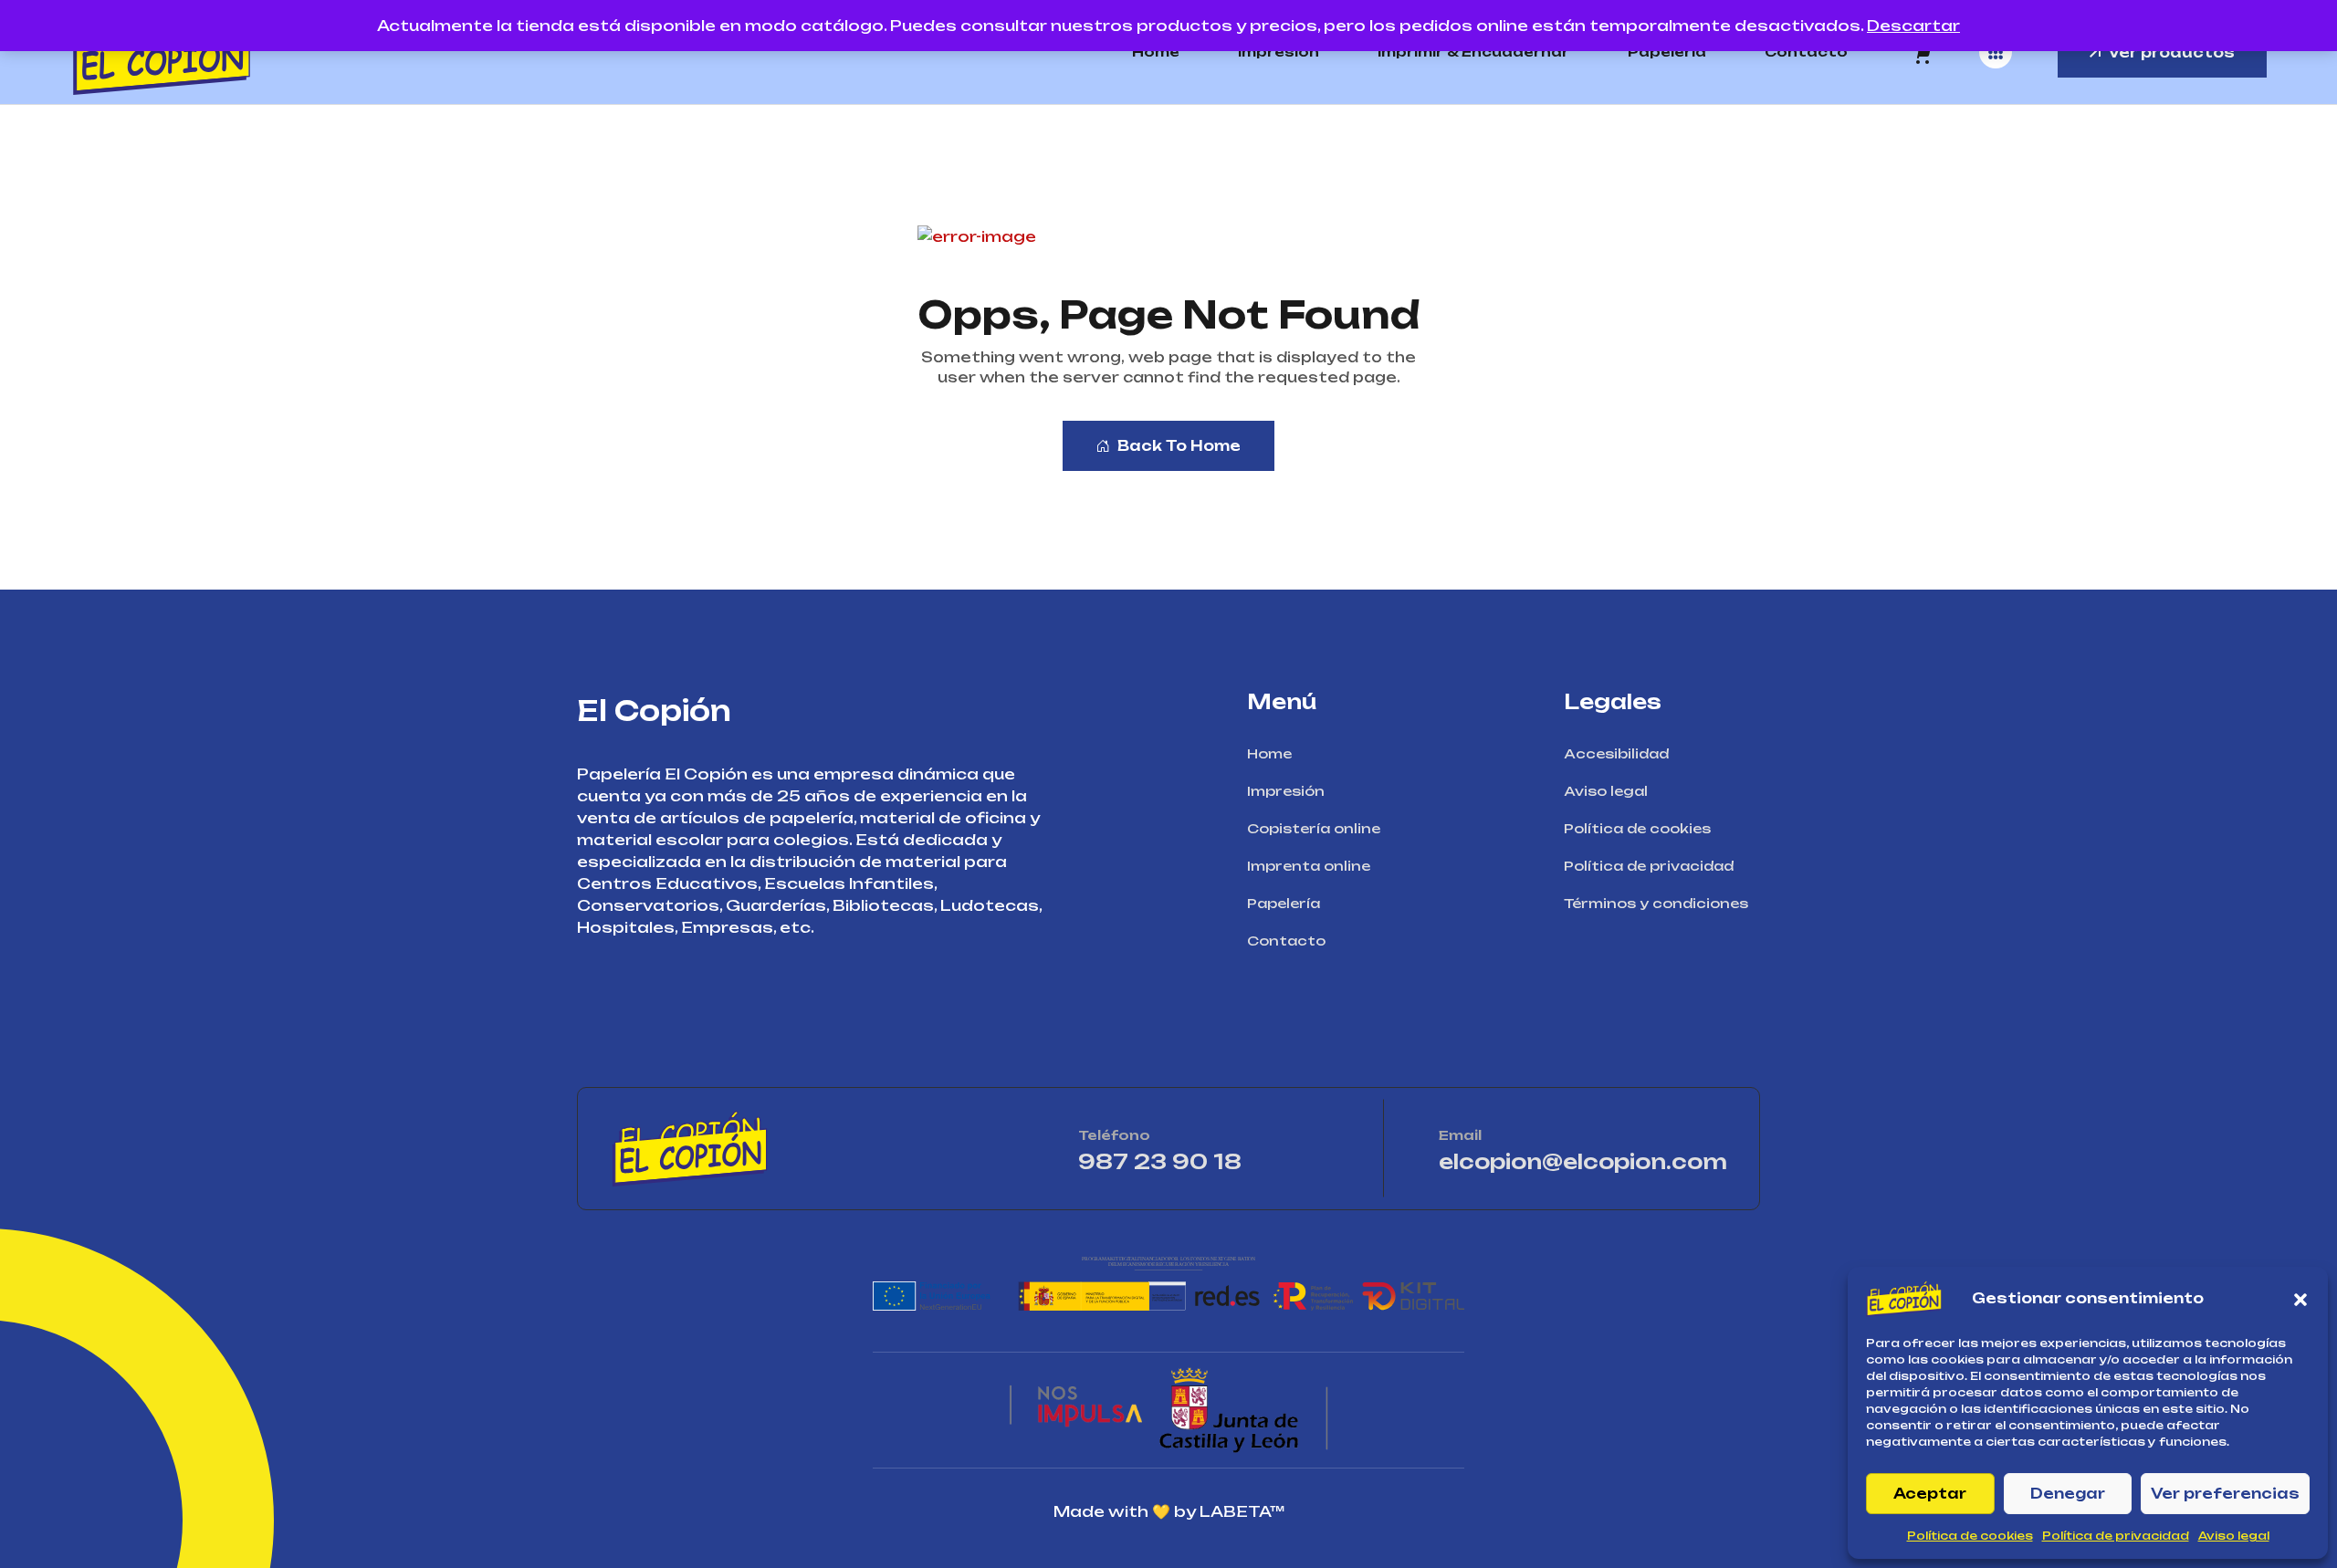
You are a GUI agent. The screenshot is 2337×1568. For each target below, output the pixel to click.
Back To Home (1179, 446)
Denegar (2068, 1494)
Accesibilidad (1616, 753)
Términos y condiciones (1656, 903)
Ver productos (2171, 52)
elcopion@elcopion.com (1583, 1161)
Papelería (1667, 52)
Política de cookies (1970, 1536)
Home (1156, 52)
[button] (2300, 1299)
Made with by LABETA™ (1169, 1511)
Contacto (1806, 52)
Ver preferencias (2225, 1494)
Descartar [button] (1913, 26)
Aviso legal (2234, 1536)
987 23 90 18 (1213, 1161)
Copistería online (1314, 828)
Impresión (1279, 52)
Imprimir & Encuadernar (1473, 52)
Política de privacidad (2116, 1536)
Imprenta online (1309, 866)
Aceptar (1930, 1494)
